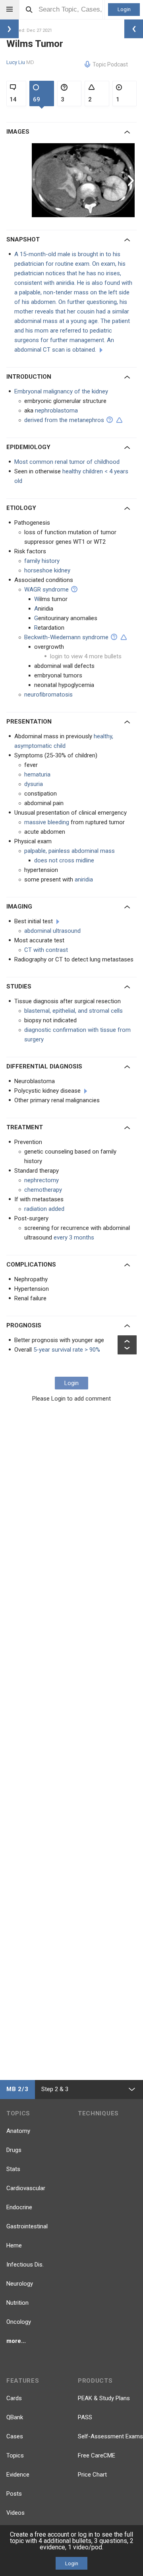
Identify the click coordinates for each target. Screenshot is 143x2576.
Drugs (14, 2150)
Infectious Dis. (25, 2265)
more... (16, 2341)
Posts (14, 2494)
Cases (15, 2436)
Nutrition (17, 2303)
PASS (85, 2417)
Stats (13, 2169)
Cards (14, 2398)
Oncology (19, 2322)
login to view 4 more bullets (86, 656)
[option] (84, 180)
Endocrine (19, 2207)
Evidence (18, 2475)
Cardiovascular (26, 2188)
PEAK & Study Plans (104, 2398)
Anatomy (18, 2131)
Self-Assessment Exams (110, 2436)
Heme (14, 2245)
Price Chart (92, 2475)
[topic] (86, 1091)
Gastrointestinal (27, 2226)
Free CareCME (97, 2455)
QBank (15, 2417)
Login (124, 9)
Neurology (20, 2284)
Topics (15, 2455)
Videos (15, 2513)
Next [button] (132, 180)
